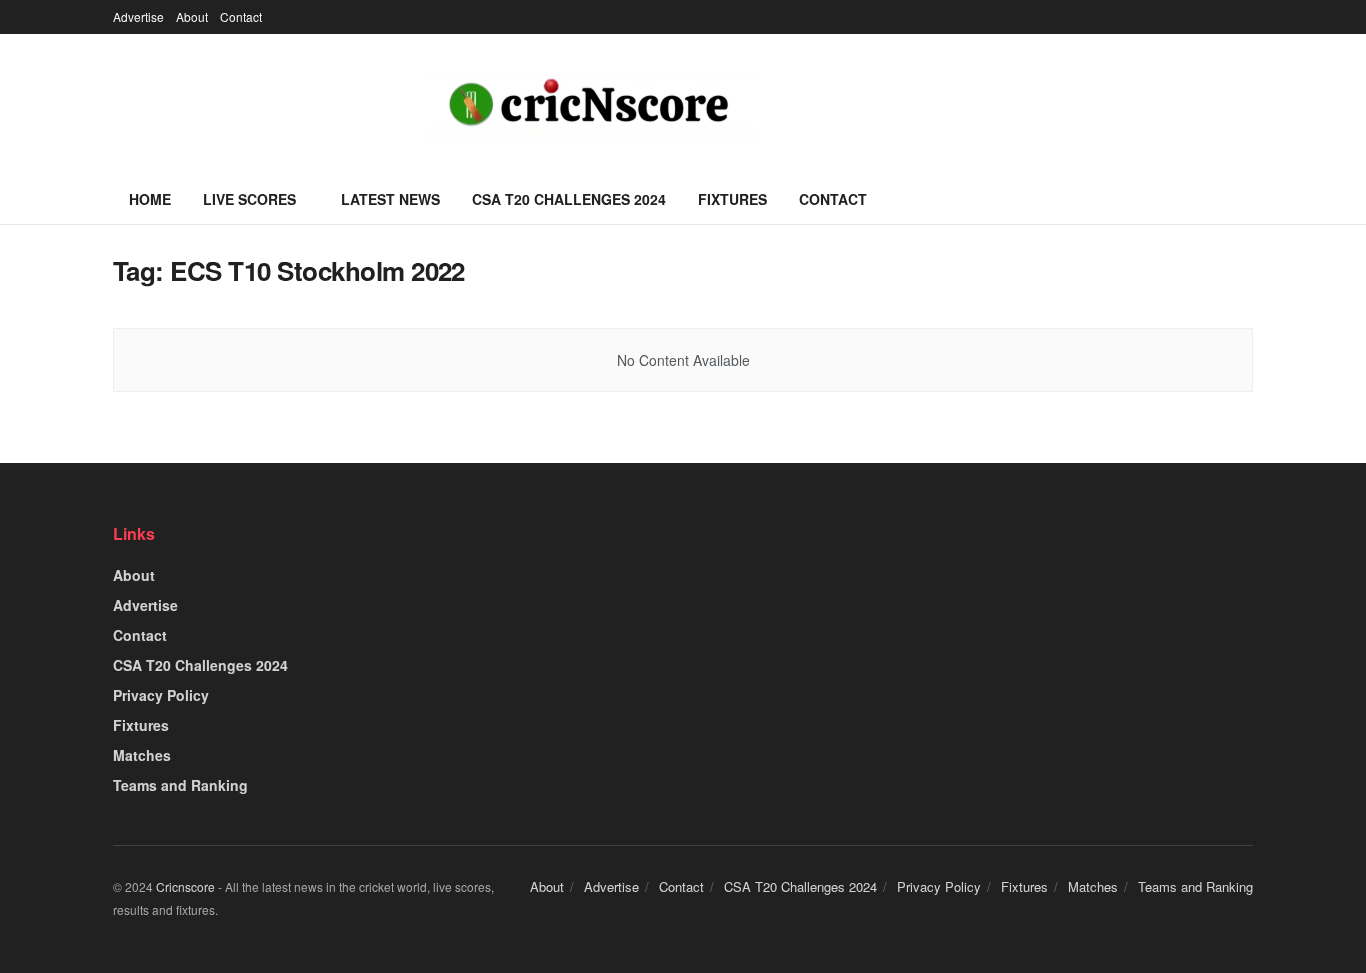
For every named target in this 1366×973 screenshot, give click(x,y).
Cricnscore (185, 886)
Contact (241, 16)
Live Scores (249, 199)
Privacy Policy (161, 695)
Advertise (138, 16)
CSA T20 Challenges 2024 (569, 199)
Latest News (390, 199)
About (192, 16)
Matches (142, 755)
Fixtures (732, 199)
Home (150, 199)
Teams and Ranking (180, 785)
